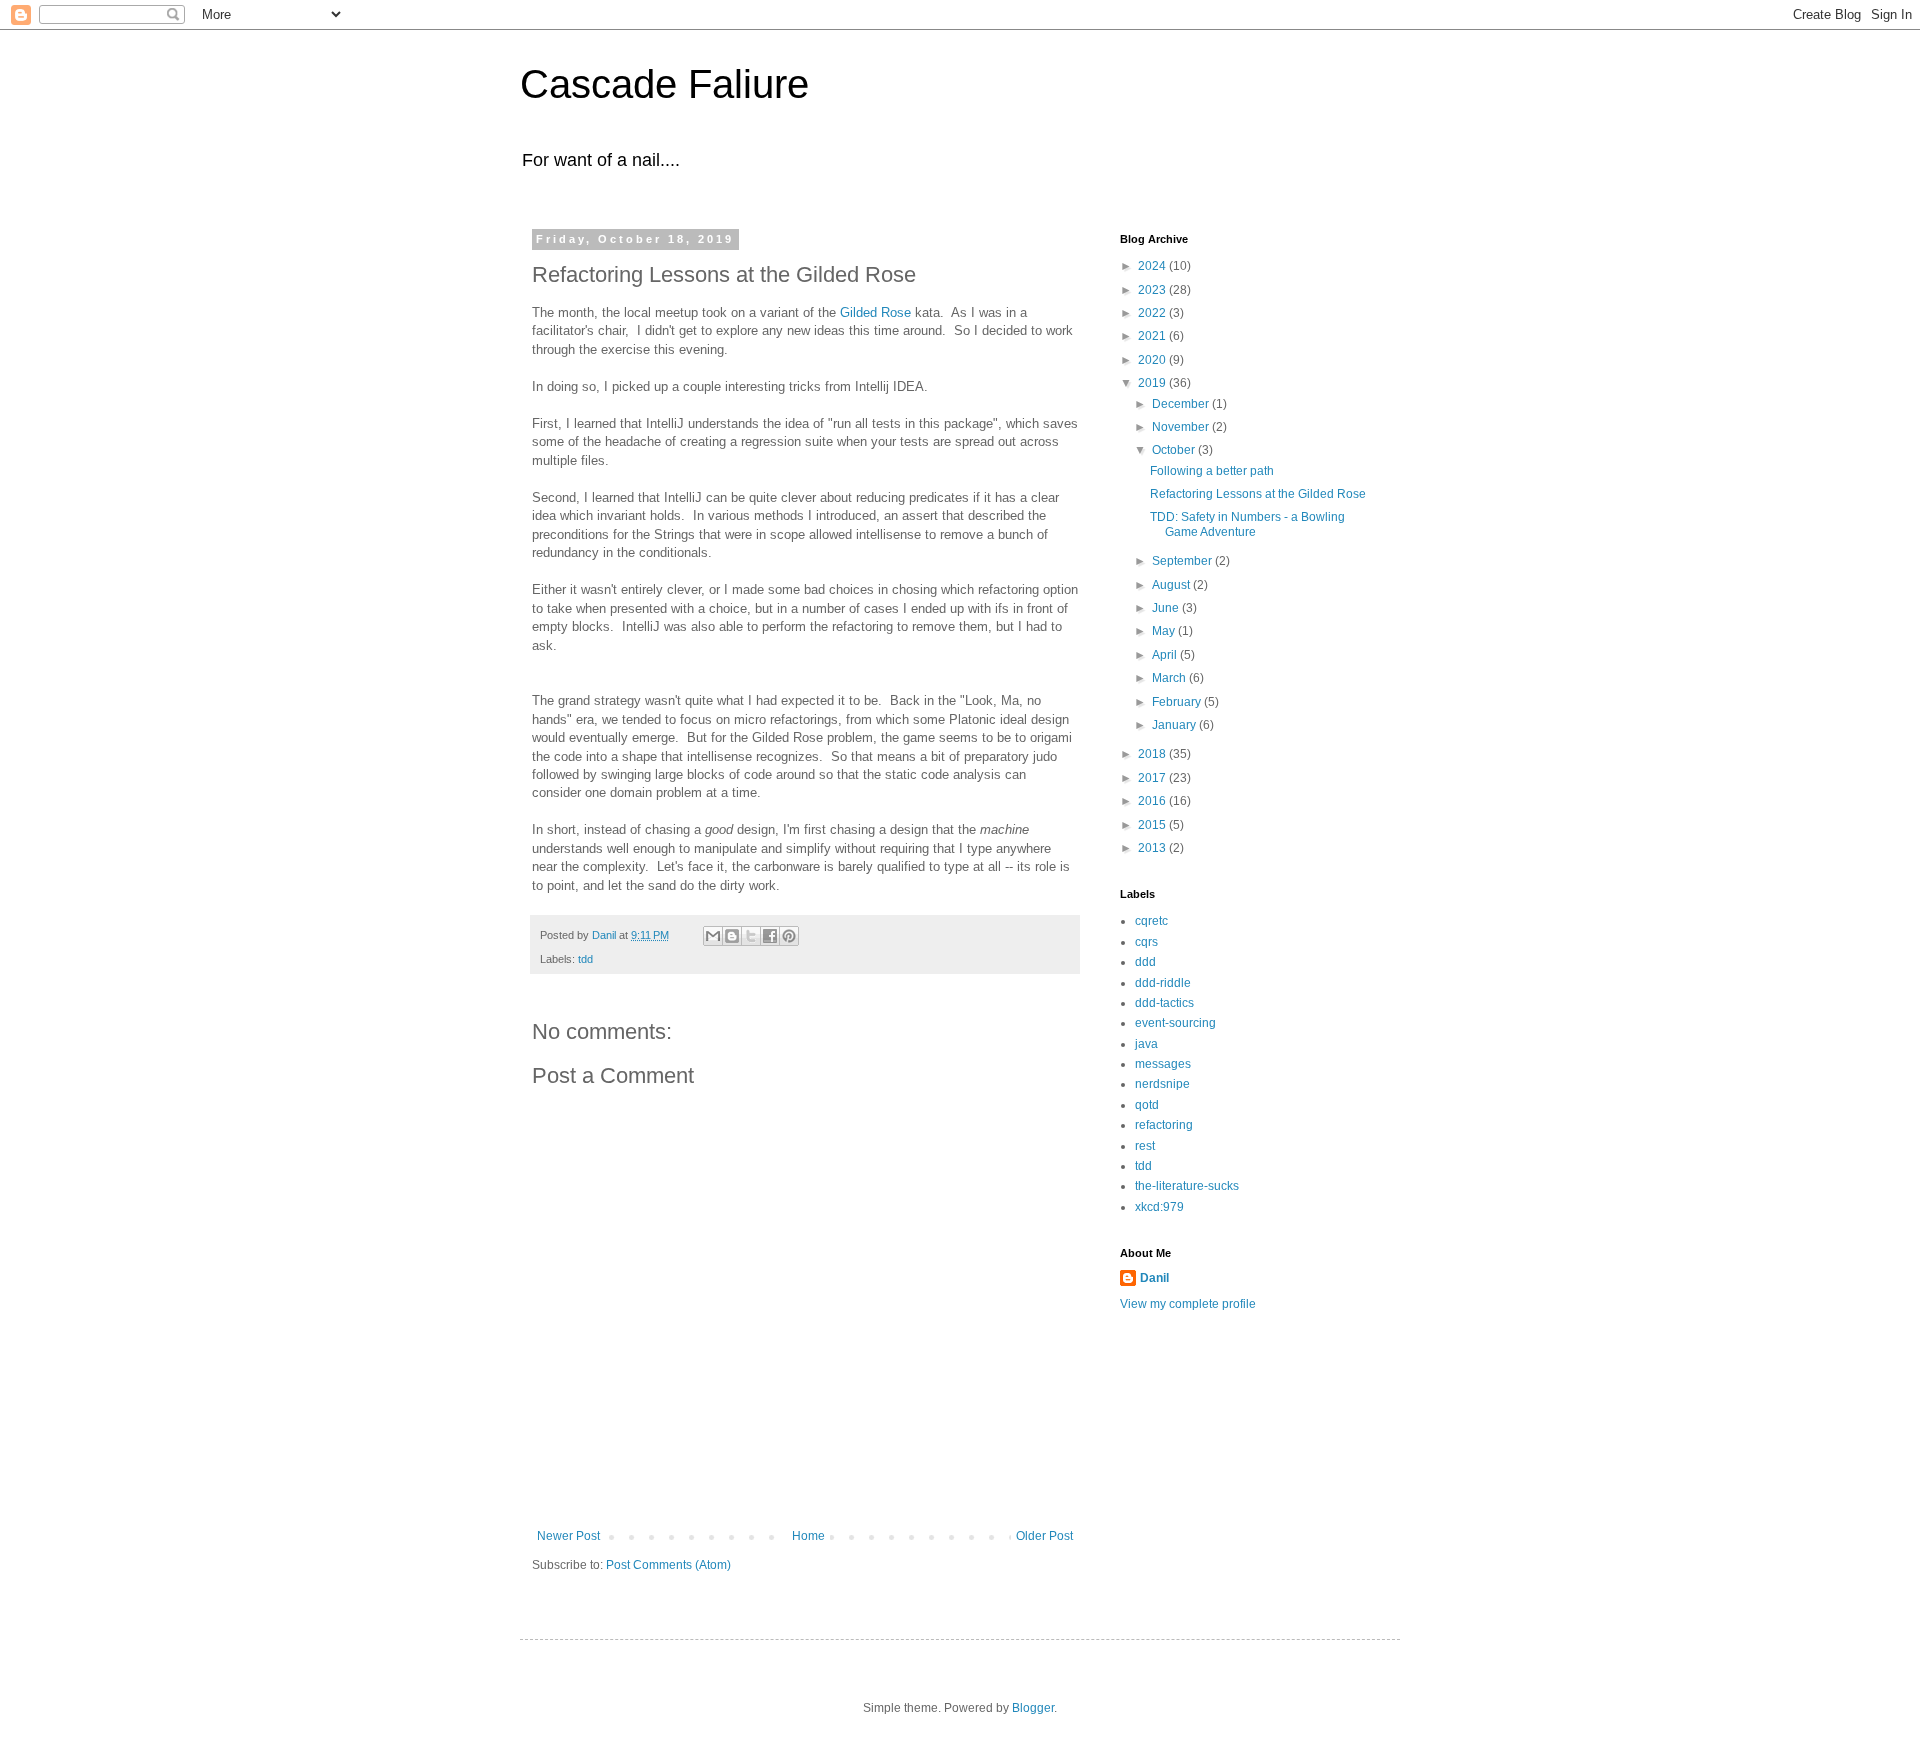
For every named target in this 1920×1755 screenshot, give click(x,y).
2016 (1153, 801)
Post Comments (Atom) (668, 1565)
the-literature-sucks (1187, 1186)
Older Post (1044, 1536)
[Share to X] (751, 936)
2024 (1153, 266)
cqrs (1146, 942)
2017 (1153, 778)
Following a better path (1212, 471)
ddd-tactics (1164, 1003)
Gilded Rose (875, 312)
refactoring (1164, 1125)
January (1175, 725)
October (1175, 450)
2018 (1153, 754)
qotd (1147, 1105)
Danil (1154, 1278)
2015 (1153, 825)
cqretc (1151, 921)
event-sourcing (1175, 1023)
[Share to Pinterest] (789, 936)
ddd (1145, 962)
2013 (1153, 848)
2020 (1153, 360)
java (1146, 1044)
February (1178, 702)
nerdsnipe (1162, 1084)
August (1172, 585)
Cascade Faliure (664, 84)
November (1182, 427)
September (1183, 561)
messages (1163, 1064)
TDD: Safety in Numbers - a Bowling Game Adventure (1247, 524)
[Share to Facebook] (770, 936)
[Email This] (713, 936)
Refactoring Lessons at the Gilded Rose (1258, 494)
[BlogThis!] (732, 936)
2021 (1153, 336)
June (1167, 608)
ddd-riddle (1163, 983)
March (1170, 678)
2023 (1153, 290)
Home (808, 1536)
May (1165, 631)
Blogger (1033, 1708)
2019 (1153, 383)
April (1166, 655)
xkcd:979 (1159, 1207)
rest (1145, 1146)
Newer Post (568, 1536)
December (1182, 404)
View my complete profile (1188, 1304)
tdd (585, 959)
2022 (1153, 313)
